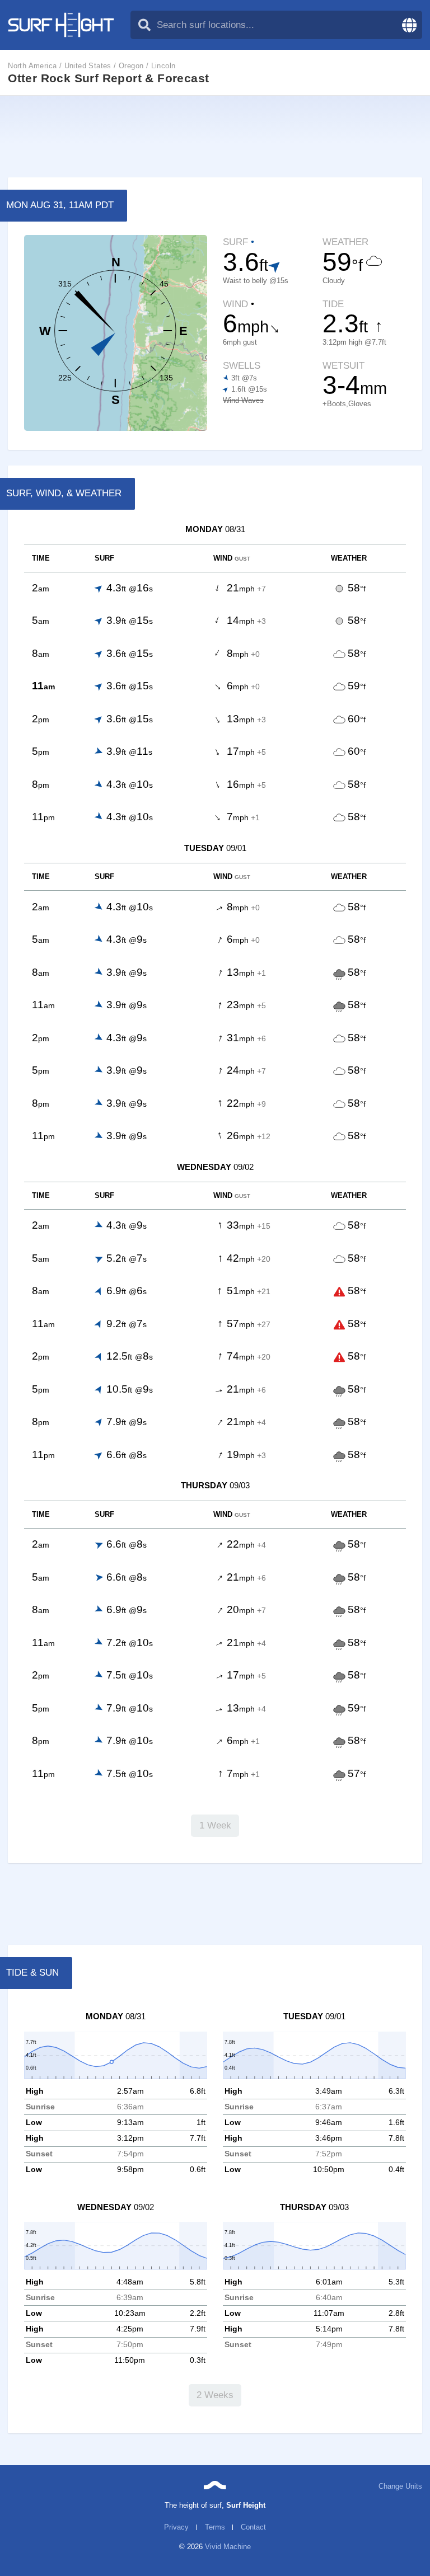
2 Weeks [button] (215, 2395)
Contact (253, 2527)
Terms (215, 2527)
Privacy (176, 2527)
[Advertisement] (215, 137)
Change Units (400, 2486)
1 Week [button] (215, 1825)
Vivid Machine (228, 2547)
